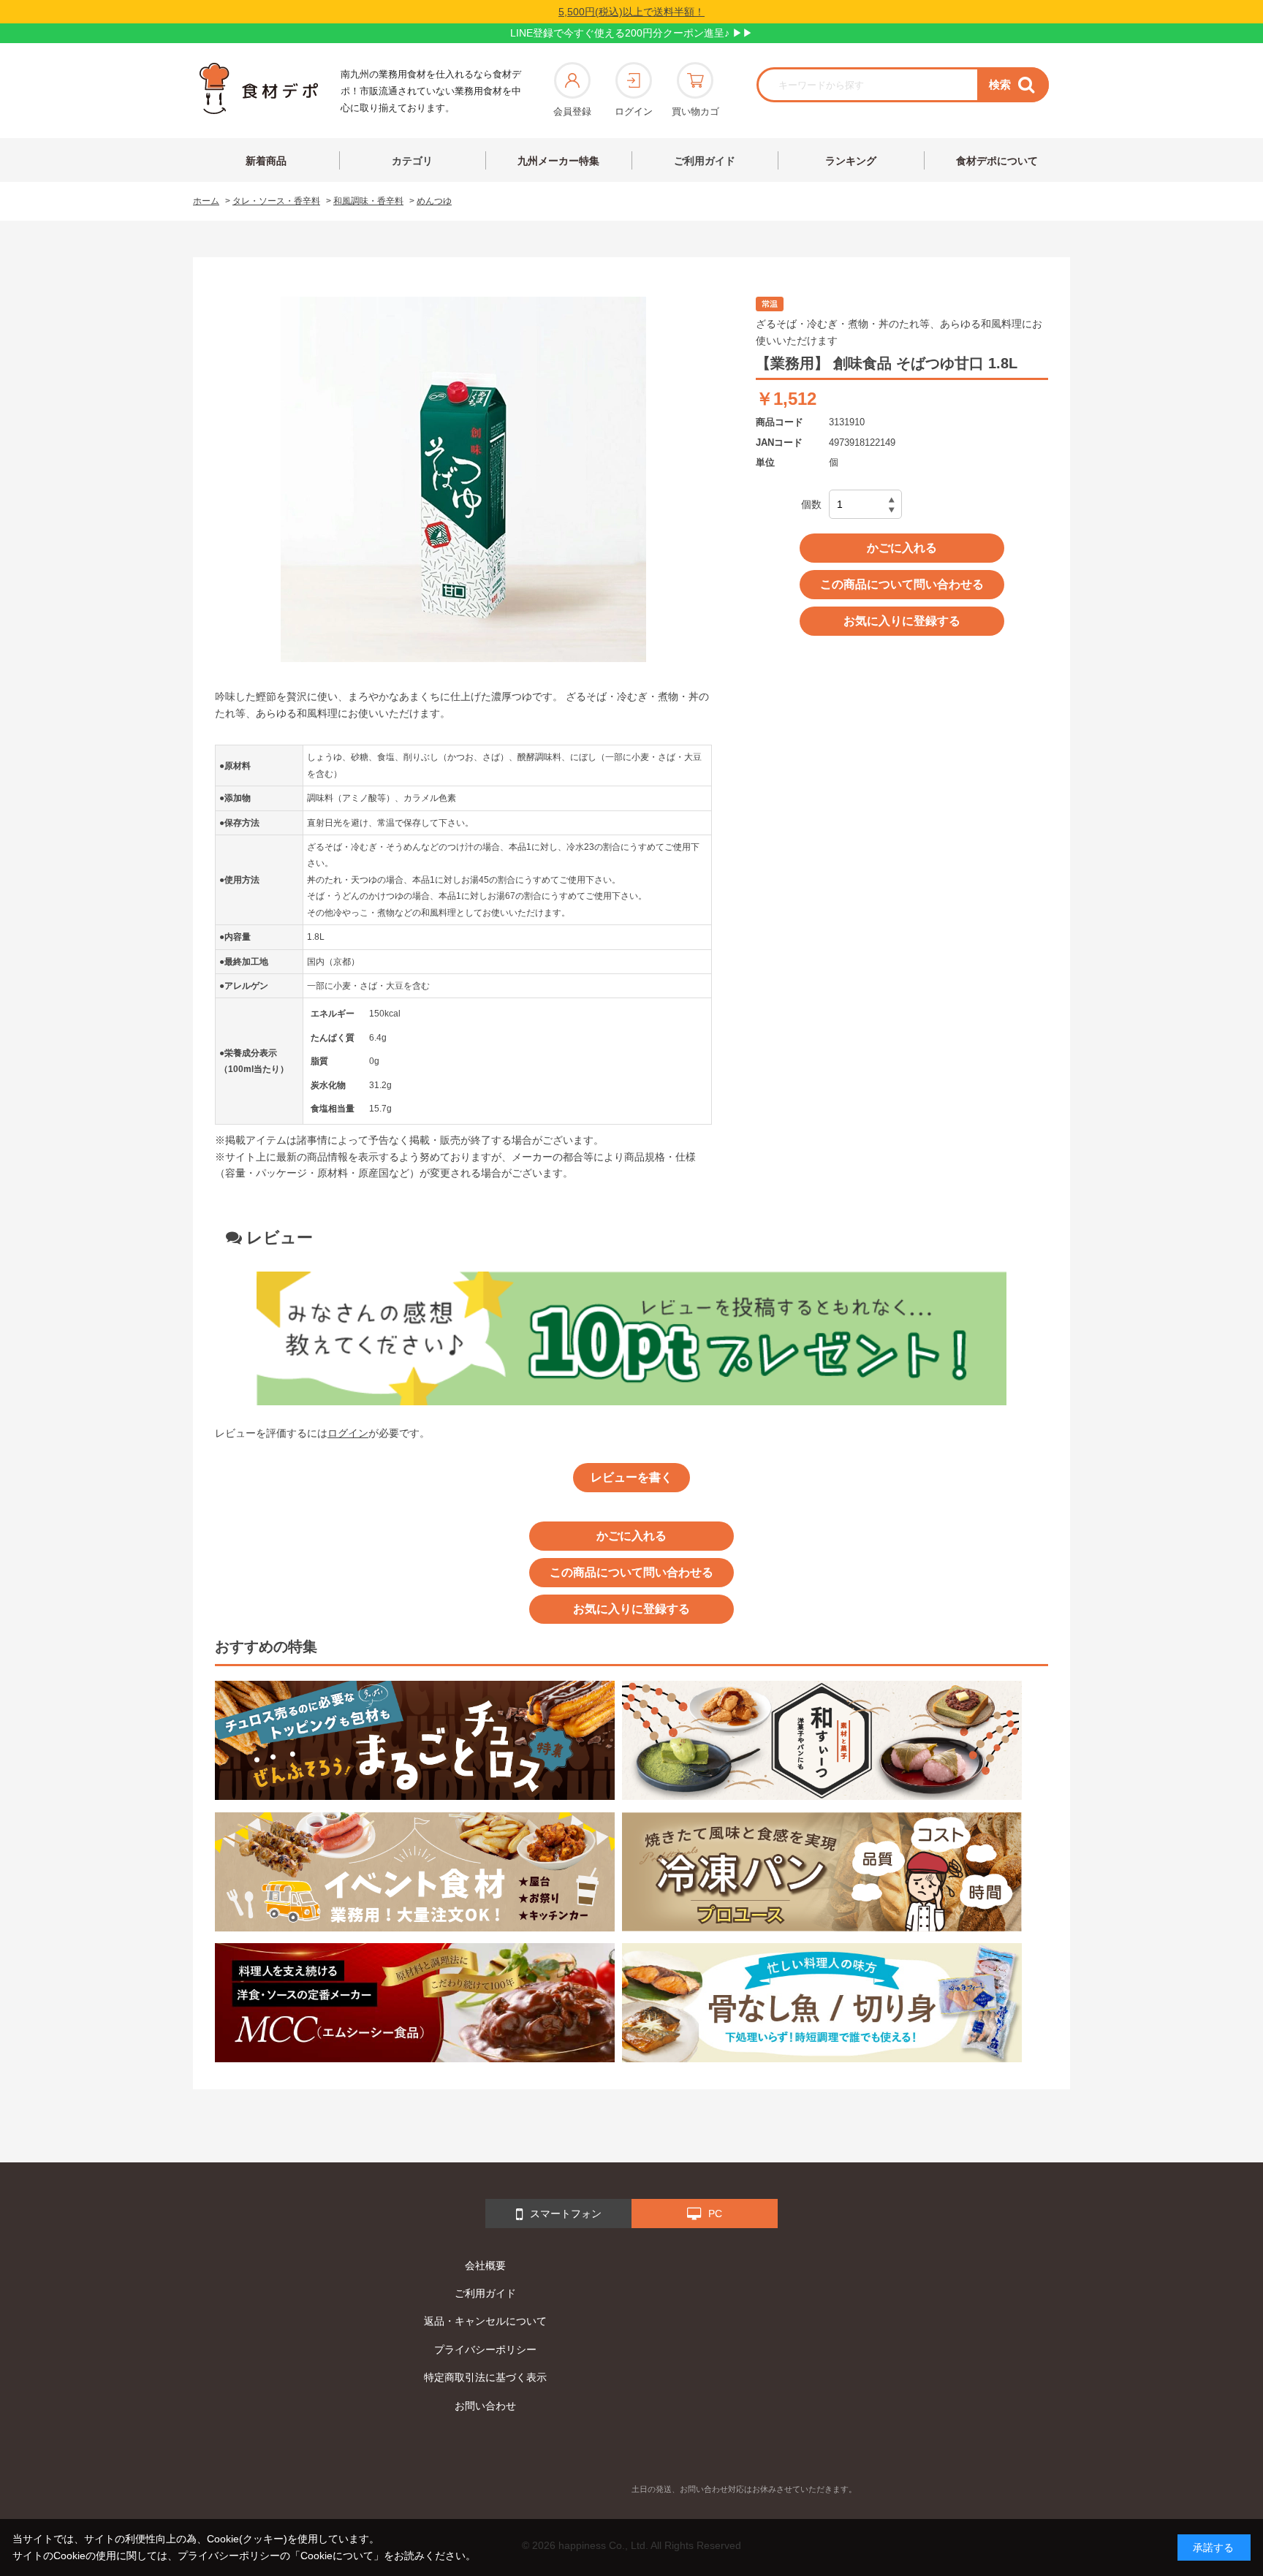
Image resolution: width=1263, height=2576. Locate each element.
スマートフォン (566, 2214)
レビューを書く (631, 1477)
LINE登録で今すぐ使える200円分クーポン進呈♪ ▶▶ (631, 33)
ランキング (851, 161)
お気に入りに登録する (902, 621)
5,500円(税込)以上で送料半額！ (631, 12)
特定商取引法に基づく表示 (485, 2377)
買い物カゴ (695, 111)
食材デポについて (997, 161)
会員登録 (572, 111)
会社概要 (485, 2265)
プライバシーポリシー (485, 2349)
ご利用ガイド (705, 161)
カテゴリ (412, 161)
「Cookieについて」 (337, 2556)
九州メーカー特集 (558, 161)
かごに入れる (902, 548)
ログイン (634, 111)
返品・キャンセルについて (485, 2321)
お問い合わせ (485, 2406)
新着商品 (266, 161)
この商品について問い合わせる (902, 584)
